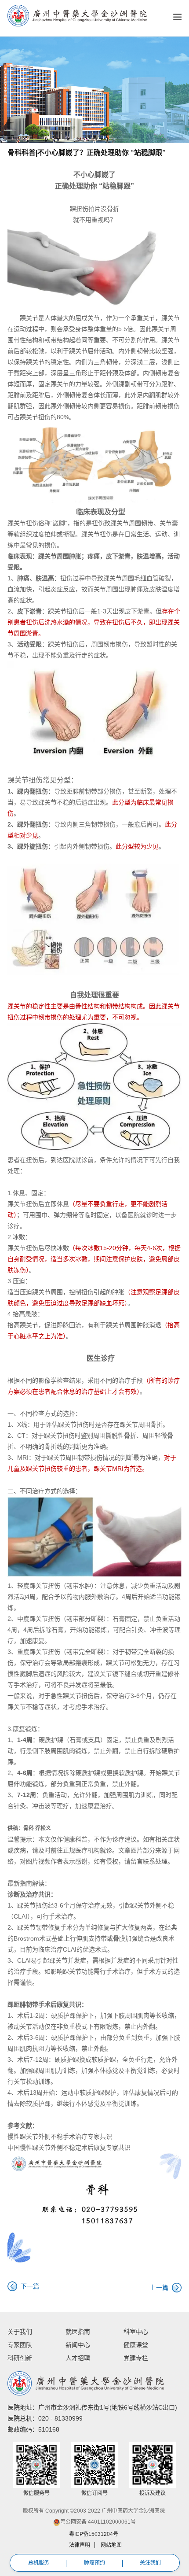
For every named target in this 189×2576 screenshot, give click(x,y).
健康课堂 (136, 2345)
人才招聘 (78, 2358)
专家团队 (20, 2345)
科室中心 (136, 2332)
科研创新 (20, 2358)
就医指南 (78, 2332)
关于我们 (20, 2332)
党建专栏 (136, 2358)
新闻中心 (78, 2345)
